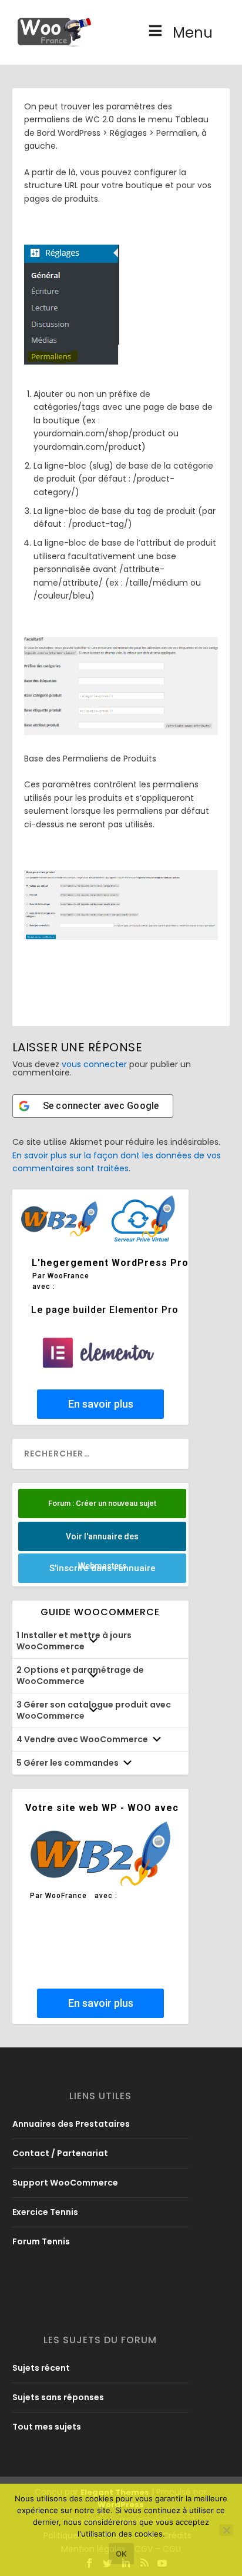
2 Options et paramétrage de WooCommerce (80, 1675)
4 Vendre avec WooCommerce (82, 1739)
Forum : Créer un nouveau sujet (102, 1503)
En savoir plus (100, 1404)
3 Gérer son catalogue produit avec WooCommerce (94, 1710)
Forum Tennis (41, 2241)
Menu (193, 33)
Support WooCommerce (65, 2183)
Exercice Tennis (45, 2212)
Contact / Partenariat (60, 2153)
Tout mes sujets (47, 2427)
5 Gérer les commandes (68, 1763)
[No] (226, 2530)
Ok (121, 2554)
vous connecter (94, 1064)
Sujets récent (41, 2368)
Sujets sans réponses (58, 2397)
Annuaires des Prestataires (71, 2124)
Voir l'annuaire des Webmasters (102, 1541)
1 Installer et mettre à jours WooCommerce (74, 1641)
